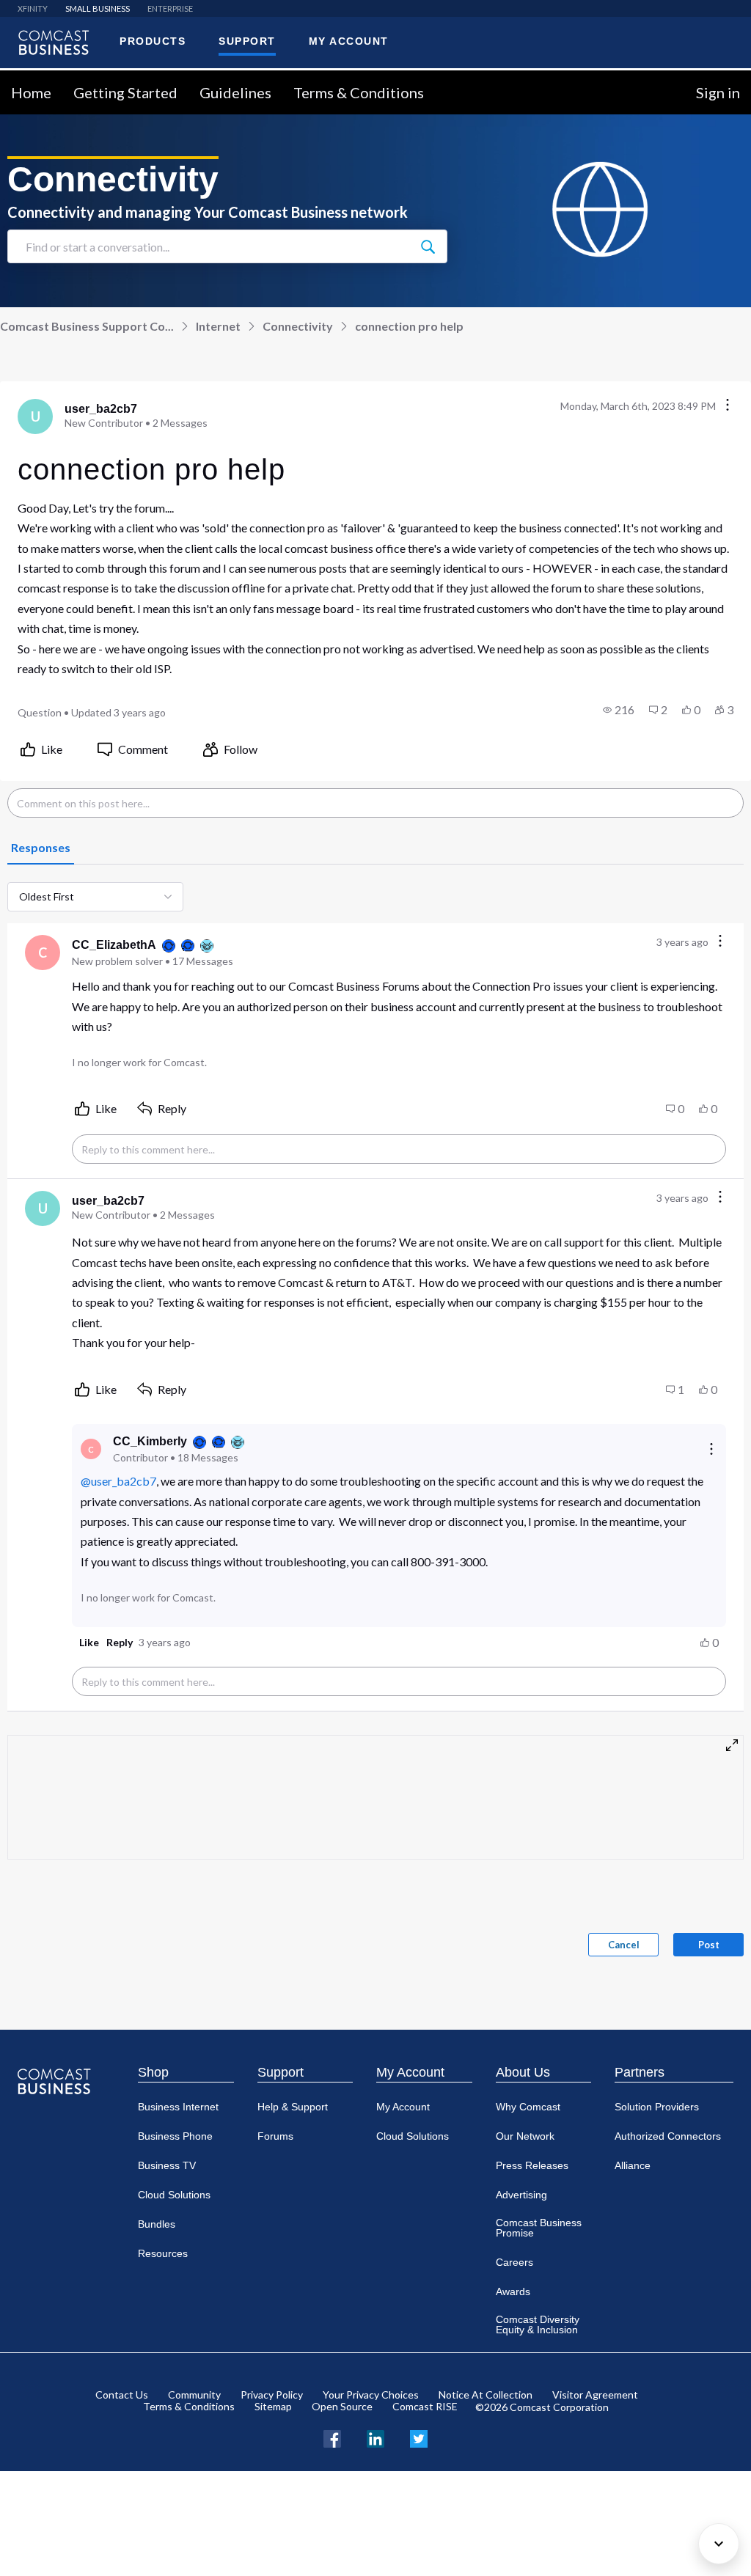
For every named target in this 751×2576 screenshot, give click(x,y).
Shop (153, 2072)
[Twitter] (419, 2437)
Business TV (167, 2165)
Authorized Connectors (668, 2136)
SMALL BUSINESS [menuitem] (98, 8)
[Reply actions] (711, 1449)
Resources (163, 2253)
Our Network (525, 2136)
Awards (513, 2291)
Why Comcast (528, 2107)
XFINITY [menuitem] (33, 8)
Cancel (624, 1945)
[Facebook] (332, 2437)
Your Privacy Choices (371, 2395)
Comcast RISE (425, 2406)
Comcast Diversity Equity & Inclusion (538, 2324)
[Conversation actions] (728, 406)
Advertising (521, 2195)
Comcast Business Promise (539, 2228)
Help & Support (293, 2107)
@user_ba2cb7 (118, 1481)
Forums (275, 2136)
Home (31, 92)
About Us (523, 2072)
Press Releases (532, 2165)
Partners (640, 2072)
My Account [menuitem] (349, 41)
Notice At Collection (486, 2395)
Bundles (157, 2224)
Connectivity (298, 326)
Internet (218, 326)
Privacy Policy (272, 2395)
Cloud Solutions (174, 2195)
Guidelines (235, 92)
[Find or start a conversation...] (428, 246)
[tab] (41, 848)
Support (281, 2072)
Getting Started (125, 92)
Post (709, 1945)
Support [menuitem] (247, 41)
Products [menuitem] (153, 41)
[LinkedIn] (375, 2437)
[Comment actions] (720, 942)
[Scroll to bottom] (719, 2544)
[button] (619, 710)
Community (194, 2395)
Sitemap (273, 2406)
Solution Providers (657, 2107)
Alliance (633, 2165)
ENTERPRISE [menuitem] (170, 8)
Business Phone (175, 2136)
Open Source (342, 2406)
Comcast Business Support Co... (87, 326)
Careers (514, 2262)
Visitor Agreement (595, 2395)
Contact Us (122, 2395)
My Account (410, 2072)
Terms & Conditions (359, 92)
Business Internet (178, 2107)
